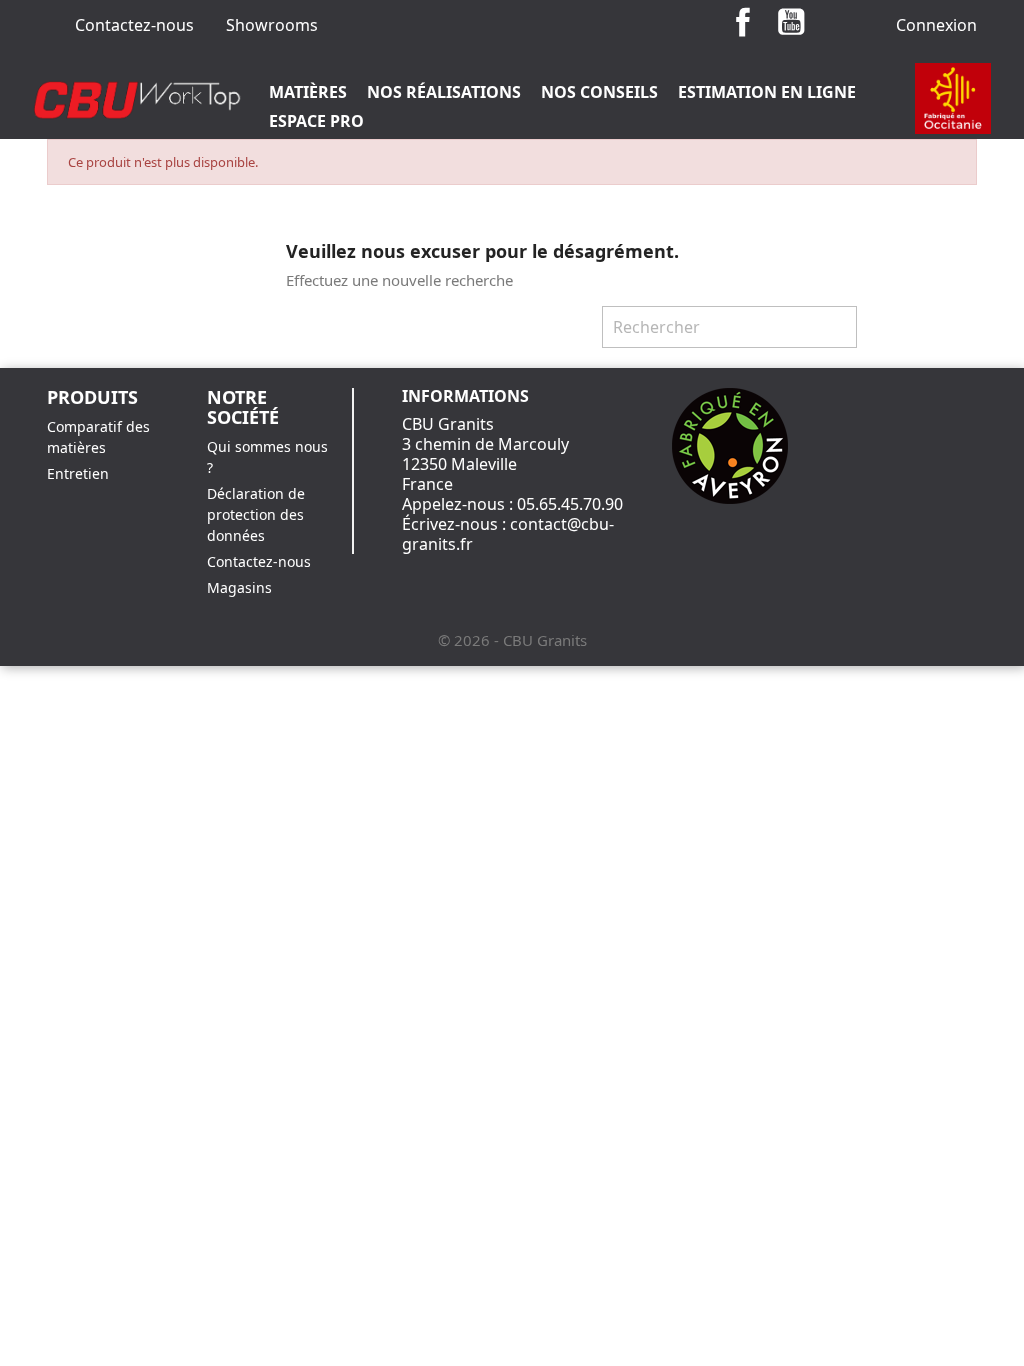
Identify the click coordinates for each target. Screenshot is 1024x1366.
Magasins (239, 587)
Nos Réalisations (444, 92)
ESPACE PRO (316, 121)
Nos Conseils (599, 92)
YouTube (791, 22)
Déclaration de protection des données (256, 514)
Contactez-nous (134, 25)
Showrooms (272, 25)
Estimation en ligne (767, 92)
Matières (308, 92)
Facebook (743, 22)
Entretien (78, 473)
